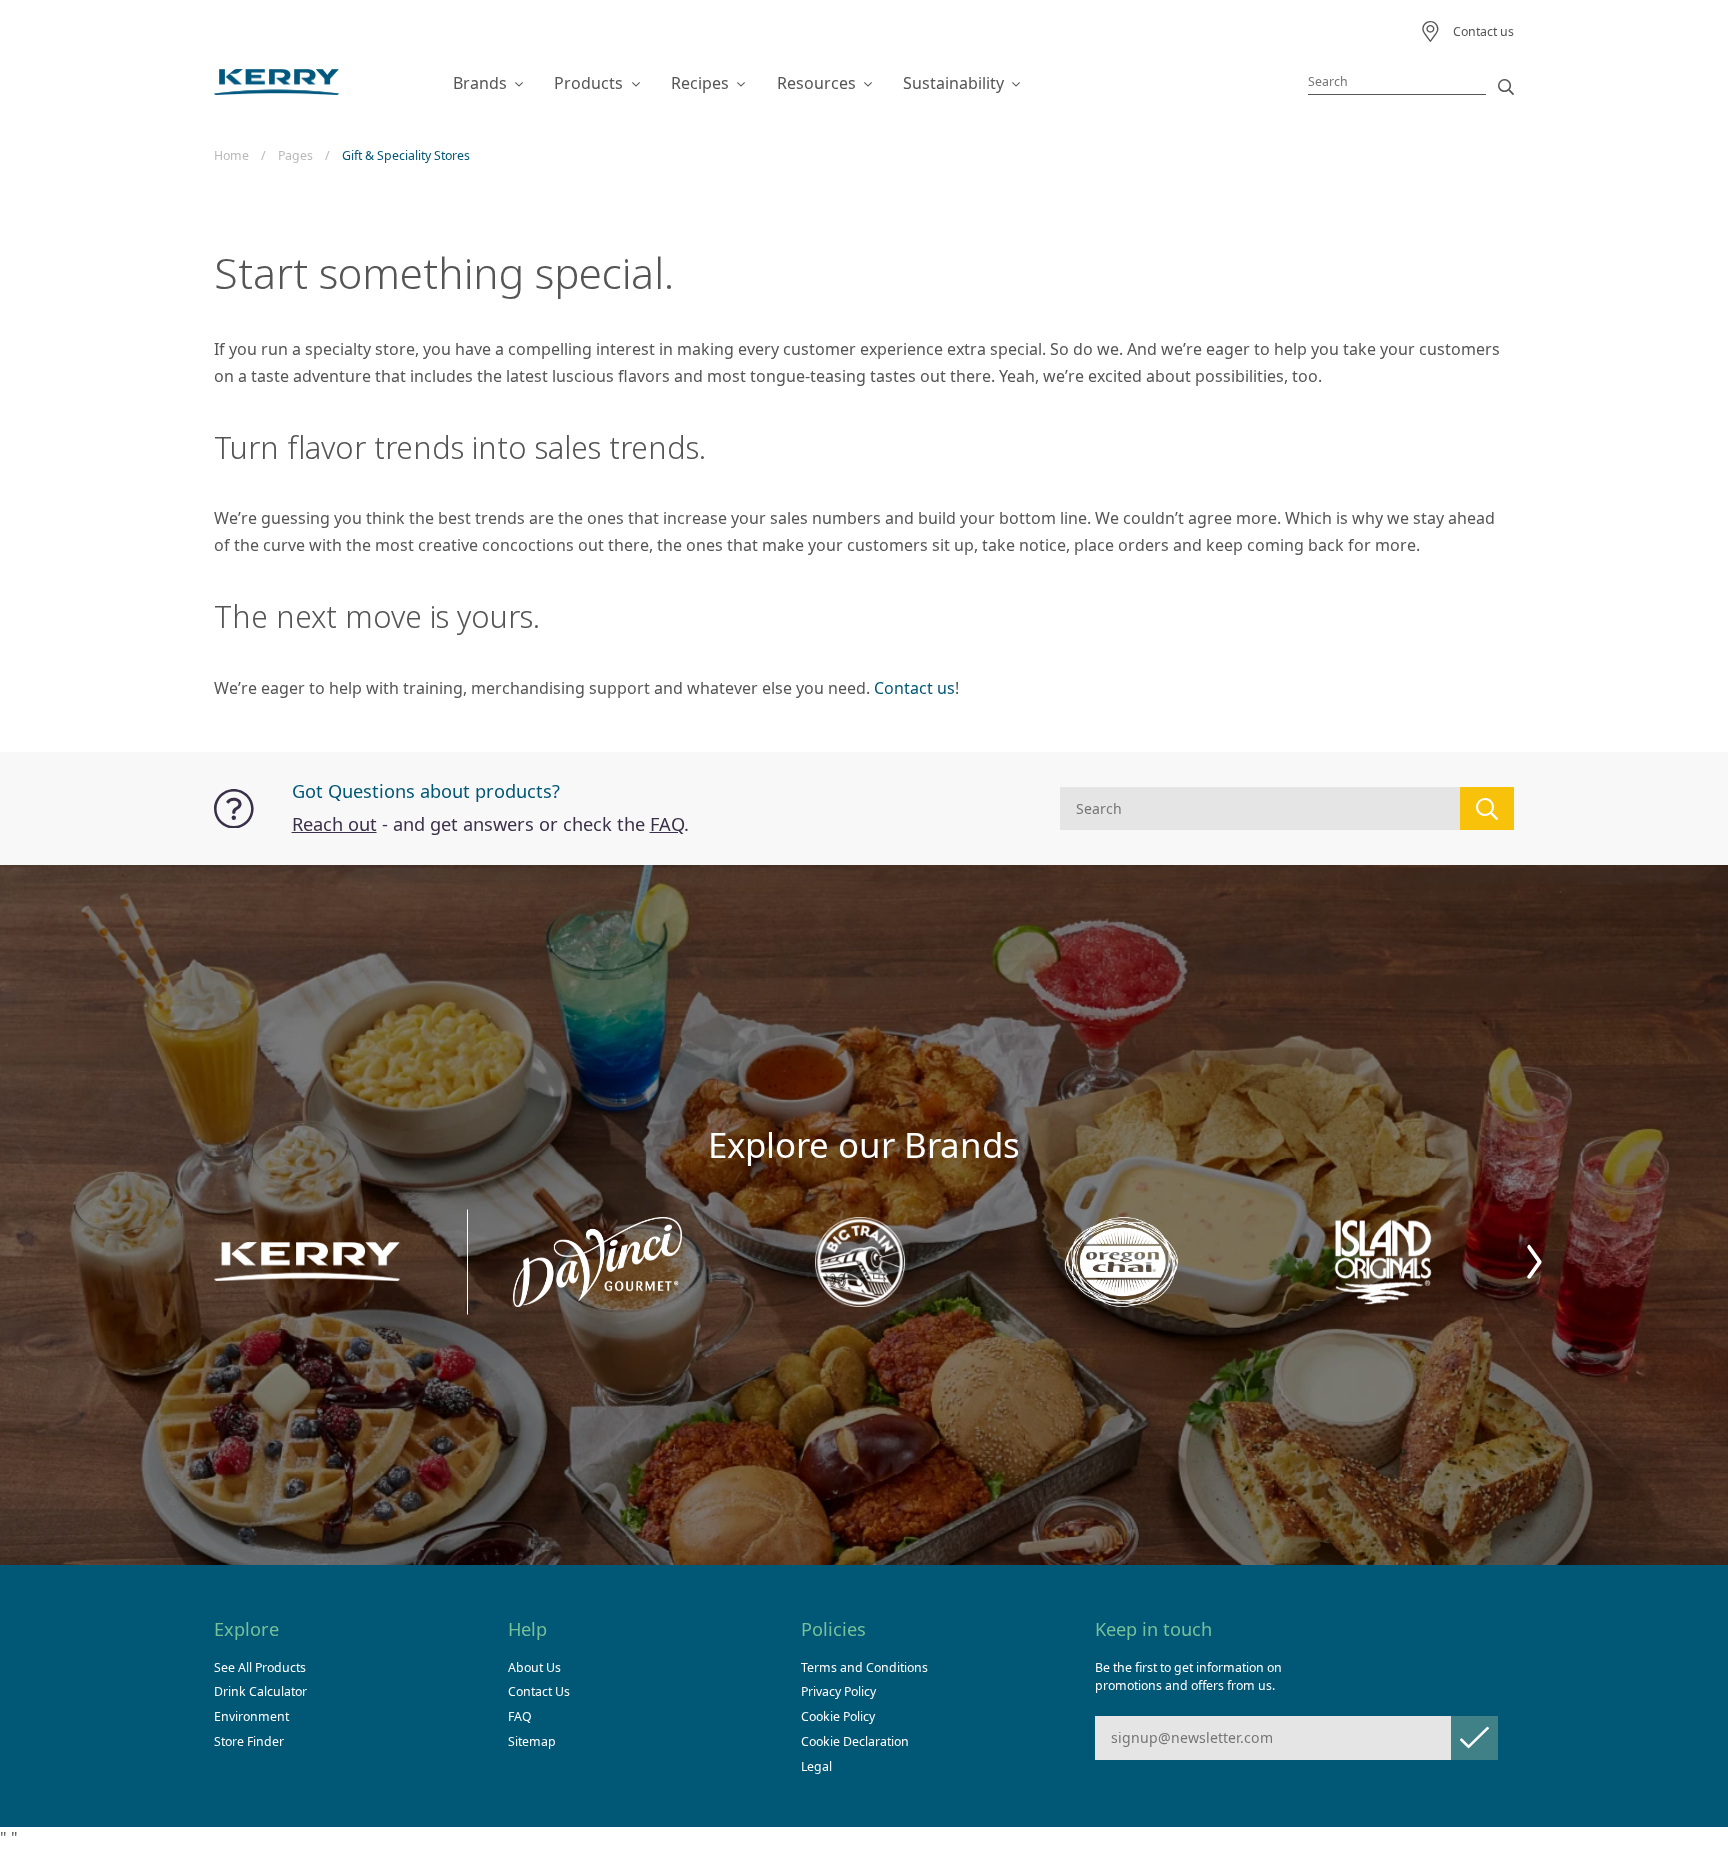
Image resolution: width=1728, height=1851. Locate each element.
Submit (1474, 1737)
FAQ (667, 824)
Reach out (334, 824)
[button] (1534, 1261)
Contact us (914, 688)
